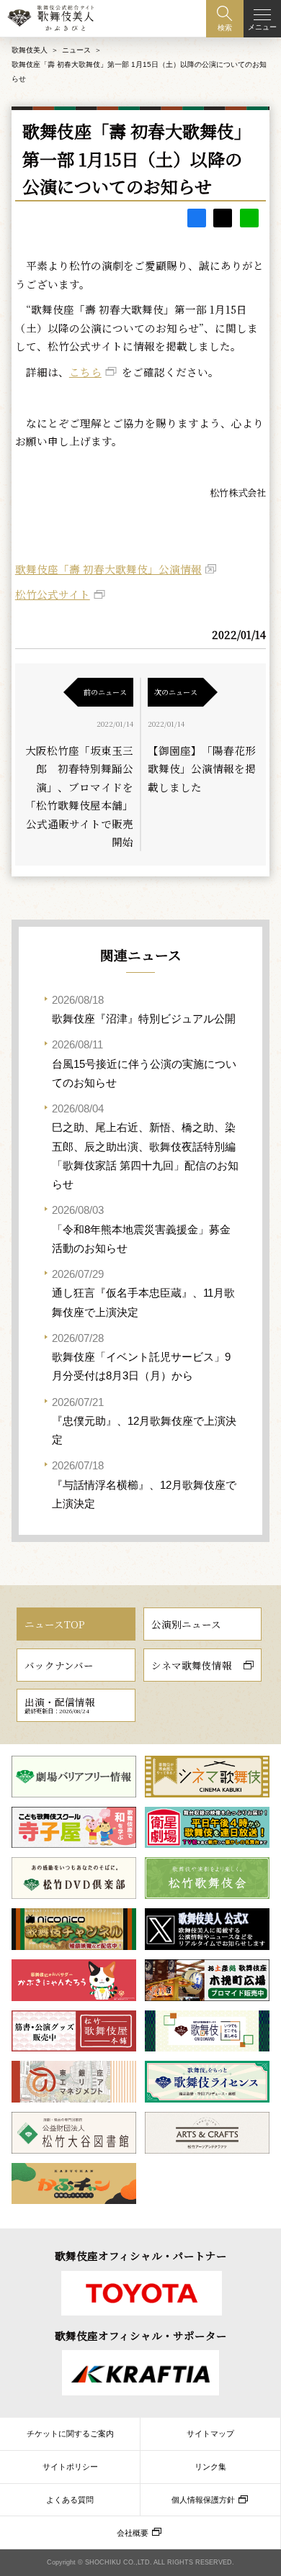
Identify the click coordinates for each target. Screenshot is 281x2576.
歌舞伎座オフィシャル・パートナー (141, 2255)
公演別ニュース (186, 1624)
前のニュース (105, 692)
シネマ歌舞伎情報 (192, 1665)
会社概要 (133, 2533)
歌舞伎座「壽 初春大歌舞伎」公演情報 (108, 569)
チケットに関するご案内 (70, 2434)
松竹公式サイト (53, 594)
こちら (85, 372)
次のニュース (176, 692)
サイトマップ (210, 2434)
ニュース (76, 50)
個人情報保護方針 (203, 2500)
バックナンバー (59, 1665)
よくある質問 (70, 2500)
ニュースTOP (55, 1624)
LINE (249, 218)
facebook (197, 218)
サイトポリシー (70, 2467)
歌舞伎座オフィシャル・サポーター (141, 2335)
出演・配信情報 (60, 1705)
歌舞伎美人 (30, 50)
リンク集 (210, 2467)
